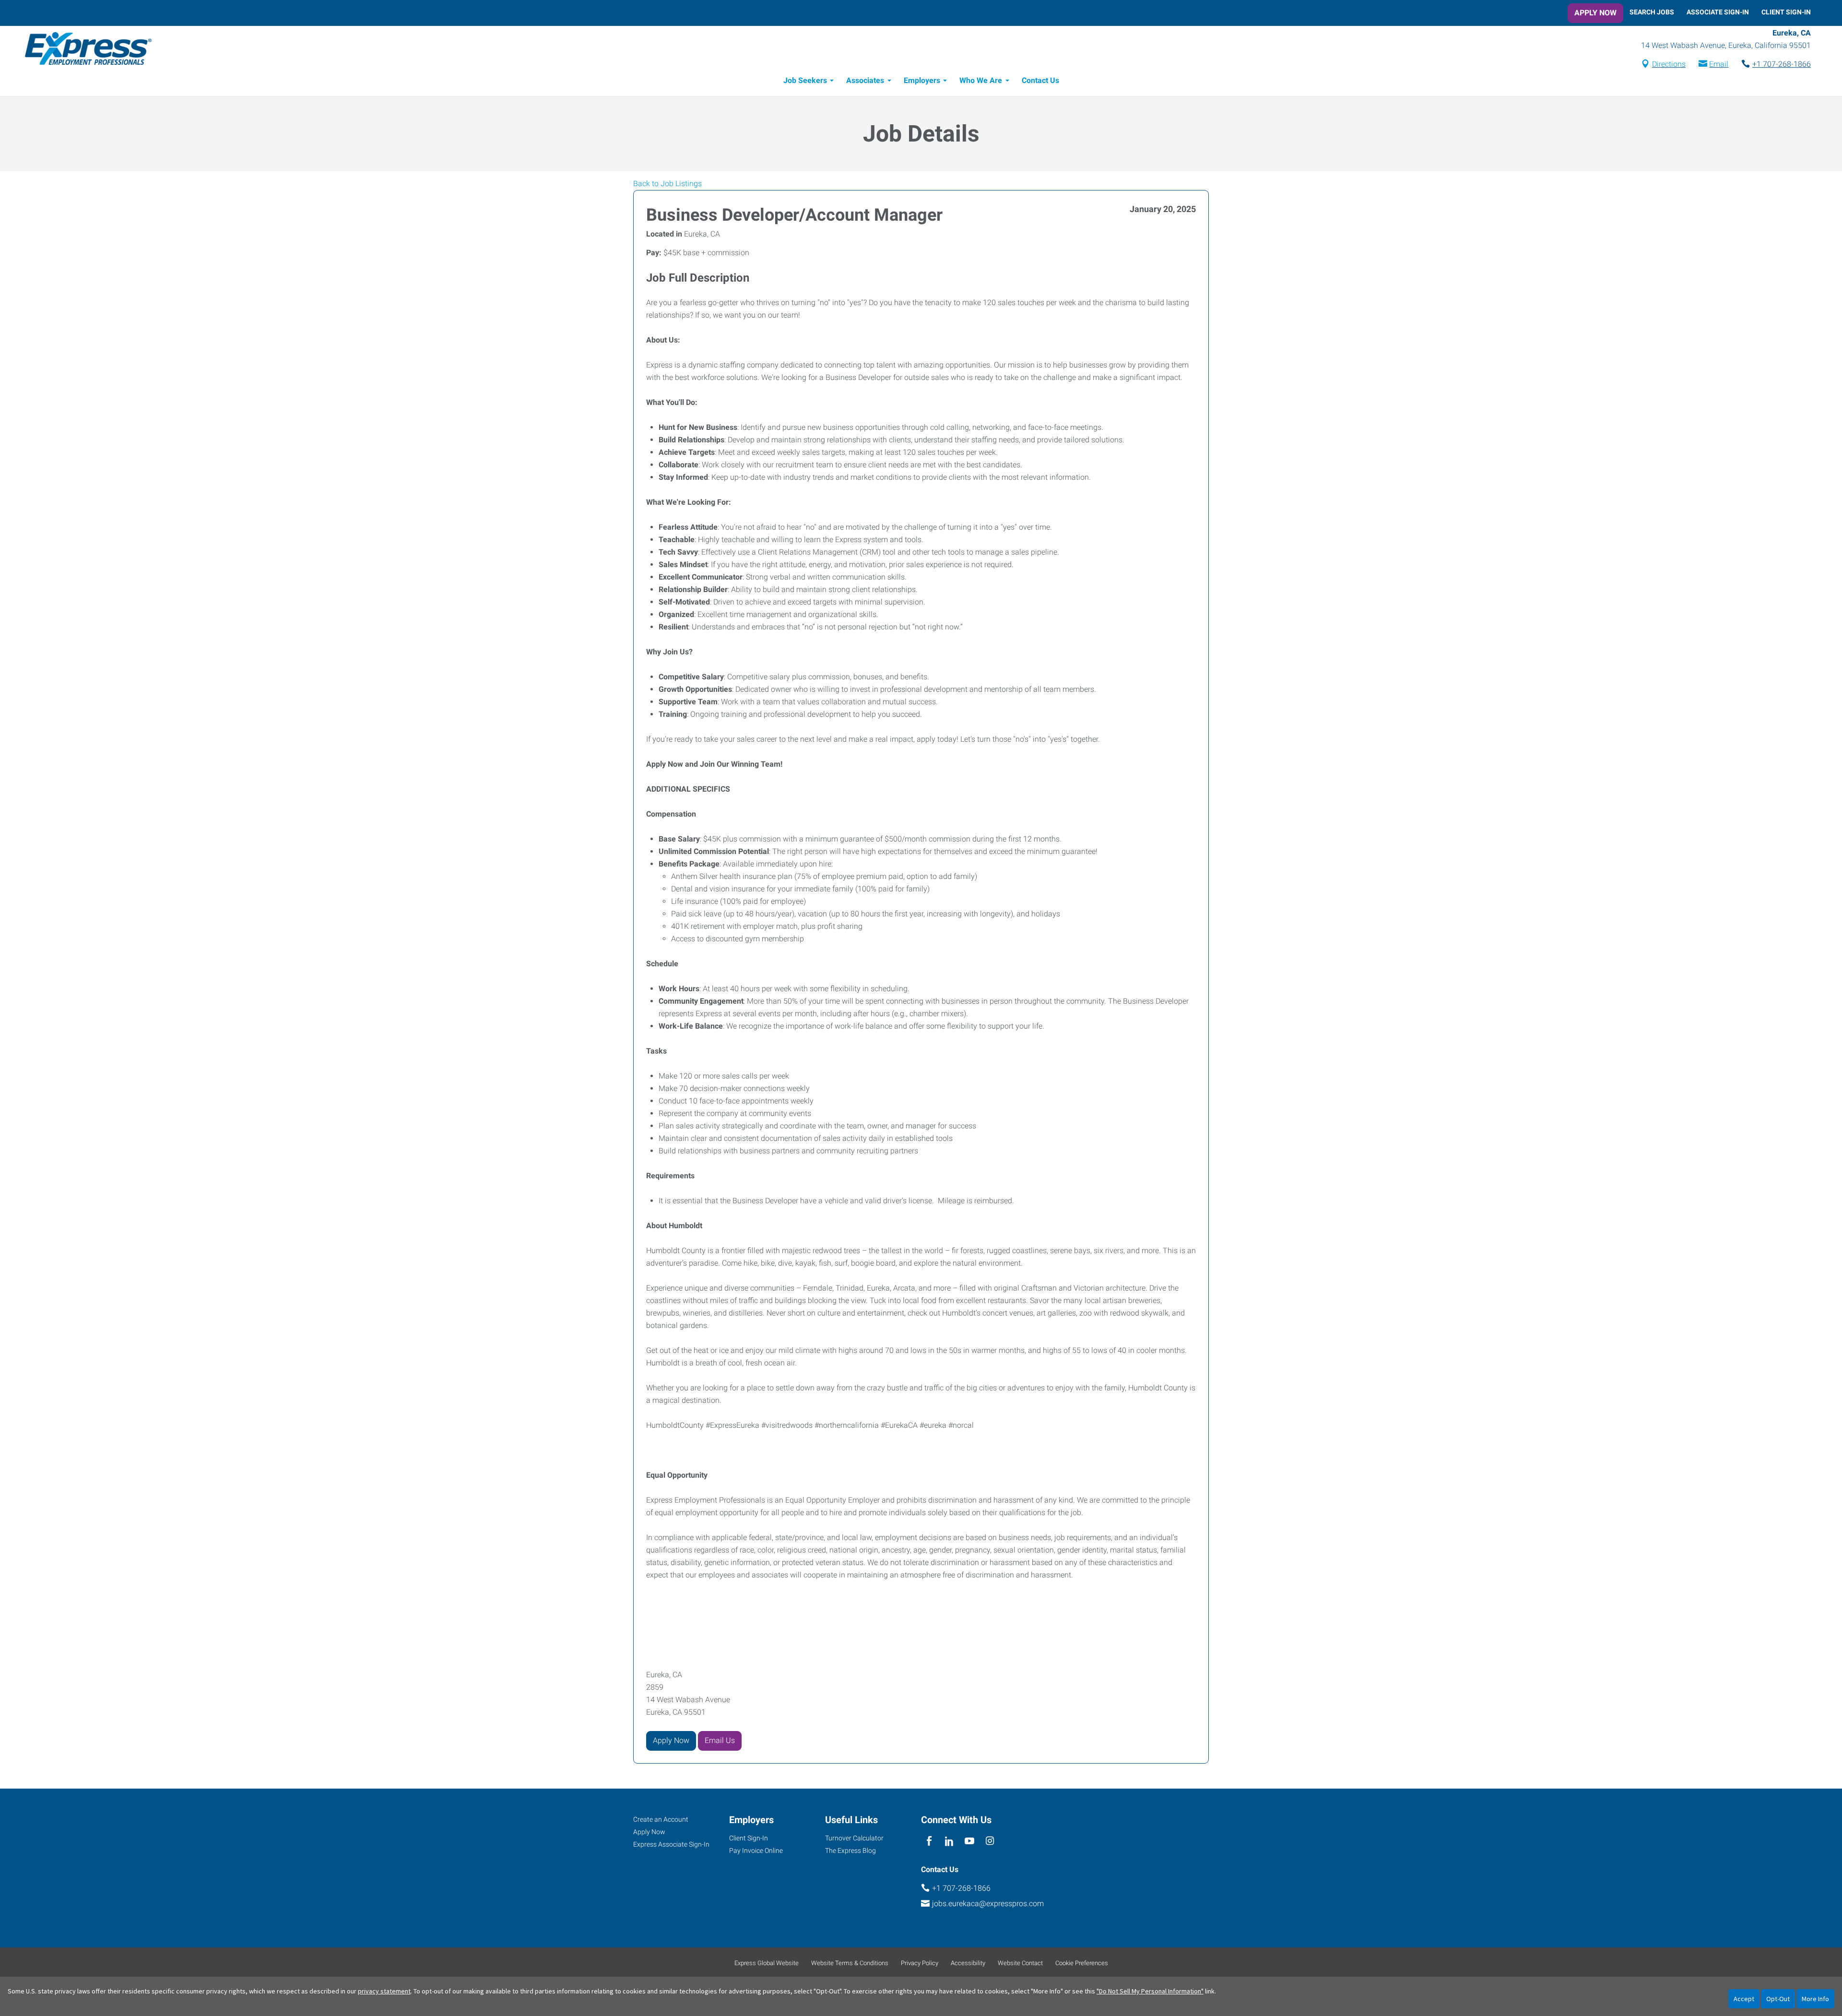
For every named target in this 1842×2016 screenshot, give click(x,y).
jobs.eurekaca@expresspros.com (988, 1903)
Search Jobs (1652, 12)
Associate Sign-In (1718, 12)
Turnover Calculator (854, 1838)
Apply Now (1595, 13)
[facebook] (929, 1842)
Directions (1669, 64)
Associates (865, 80)
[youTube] (970, 1842)
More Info (1815, 1999)
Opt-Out (1778, 1999)
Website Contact (1020, 1963)
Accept (1744, 1999)
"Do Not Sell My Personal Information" (1150, 1991)
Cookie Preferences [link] (1082, 1963)
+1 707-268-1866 (1782, 64)
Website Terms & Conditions (850, 1963)
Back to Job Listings (667, 184)
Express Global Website (767, 1963)
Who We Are (981, 80)
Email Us (720, 1740)
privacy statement (384, 1991)
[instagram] (990, 1842)
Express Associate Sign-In (671, 1844)
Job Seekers (805, 80)
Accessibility (968, 1963)
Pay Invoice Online (756, 1850)
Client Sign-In (1786, 12)
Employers (922, 80)
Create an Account (661, 1819)
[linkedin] (949, 1842)
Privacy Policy (920, 1963)
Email (1719, 64)
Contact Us (1040, 80)
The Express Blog (850, 1850)
